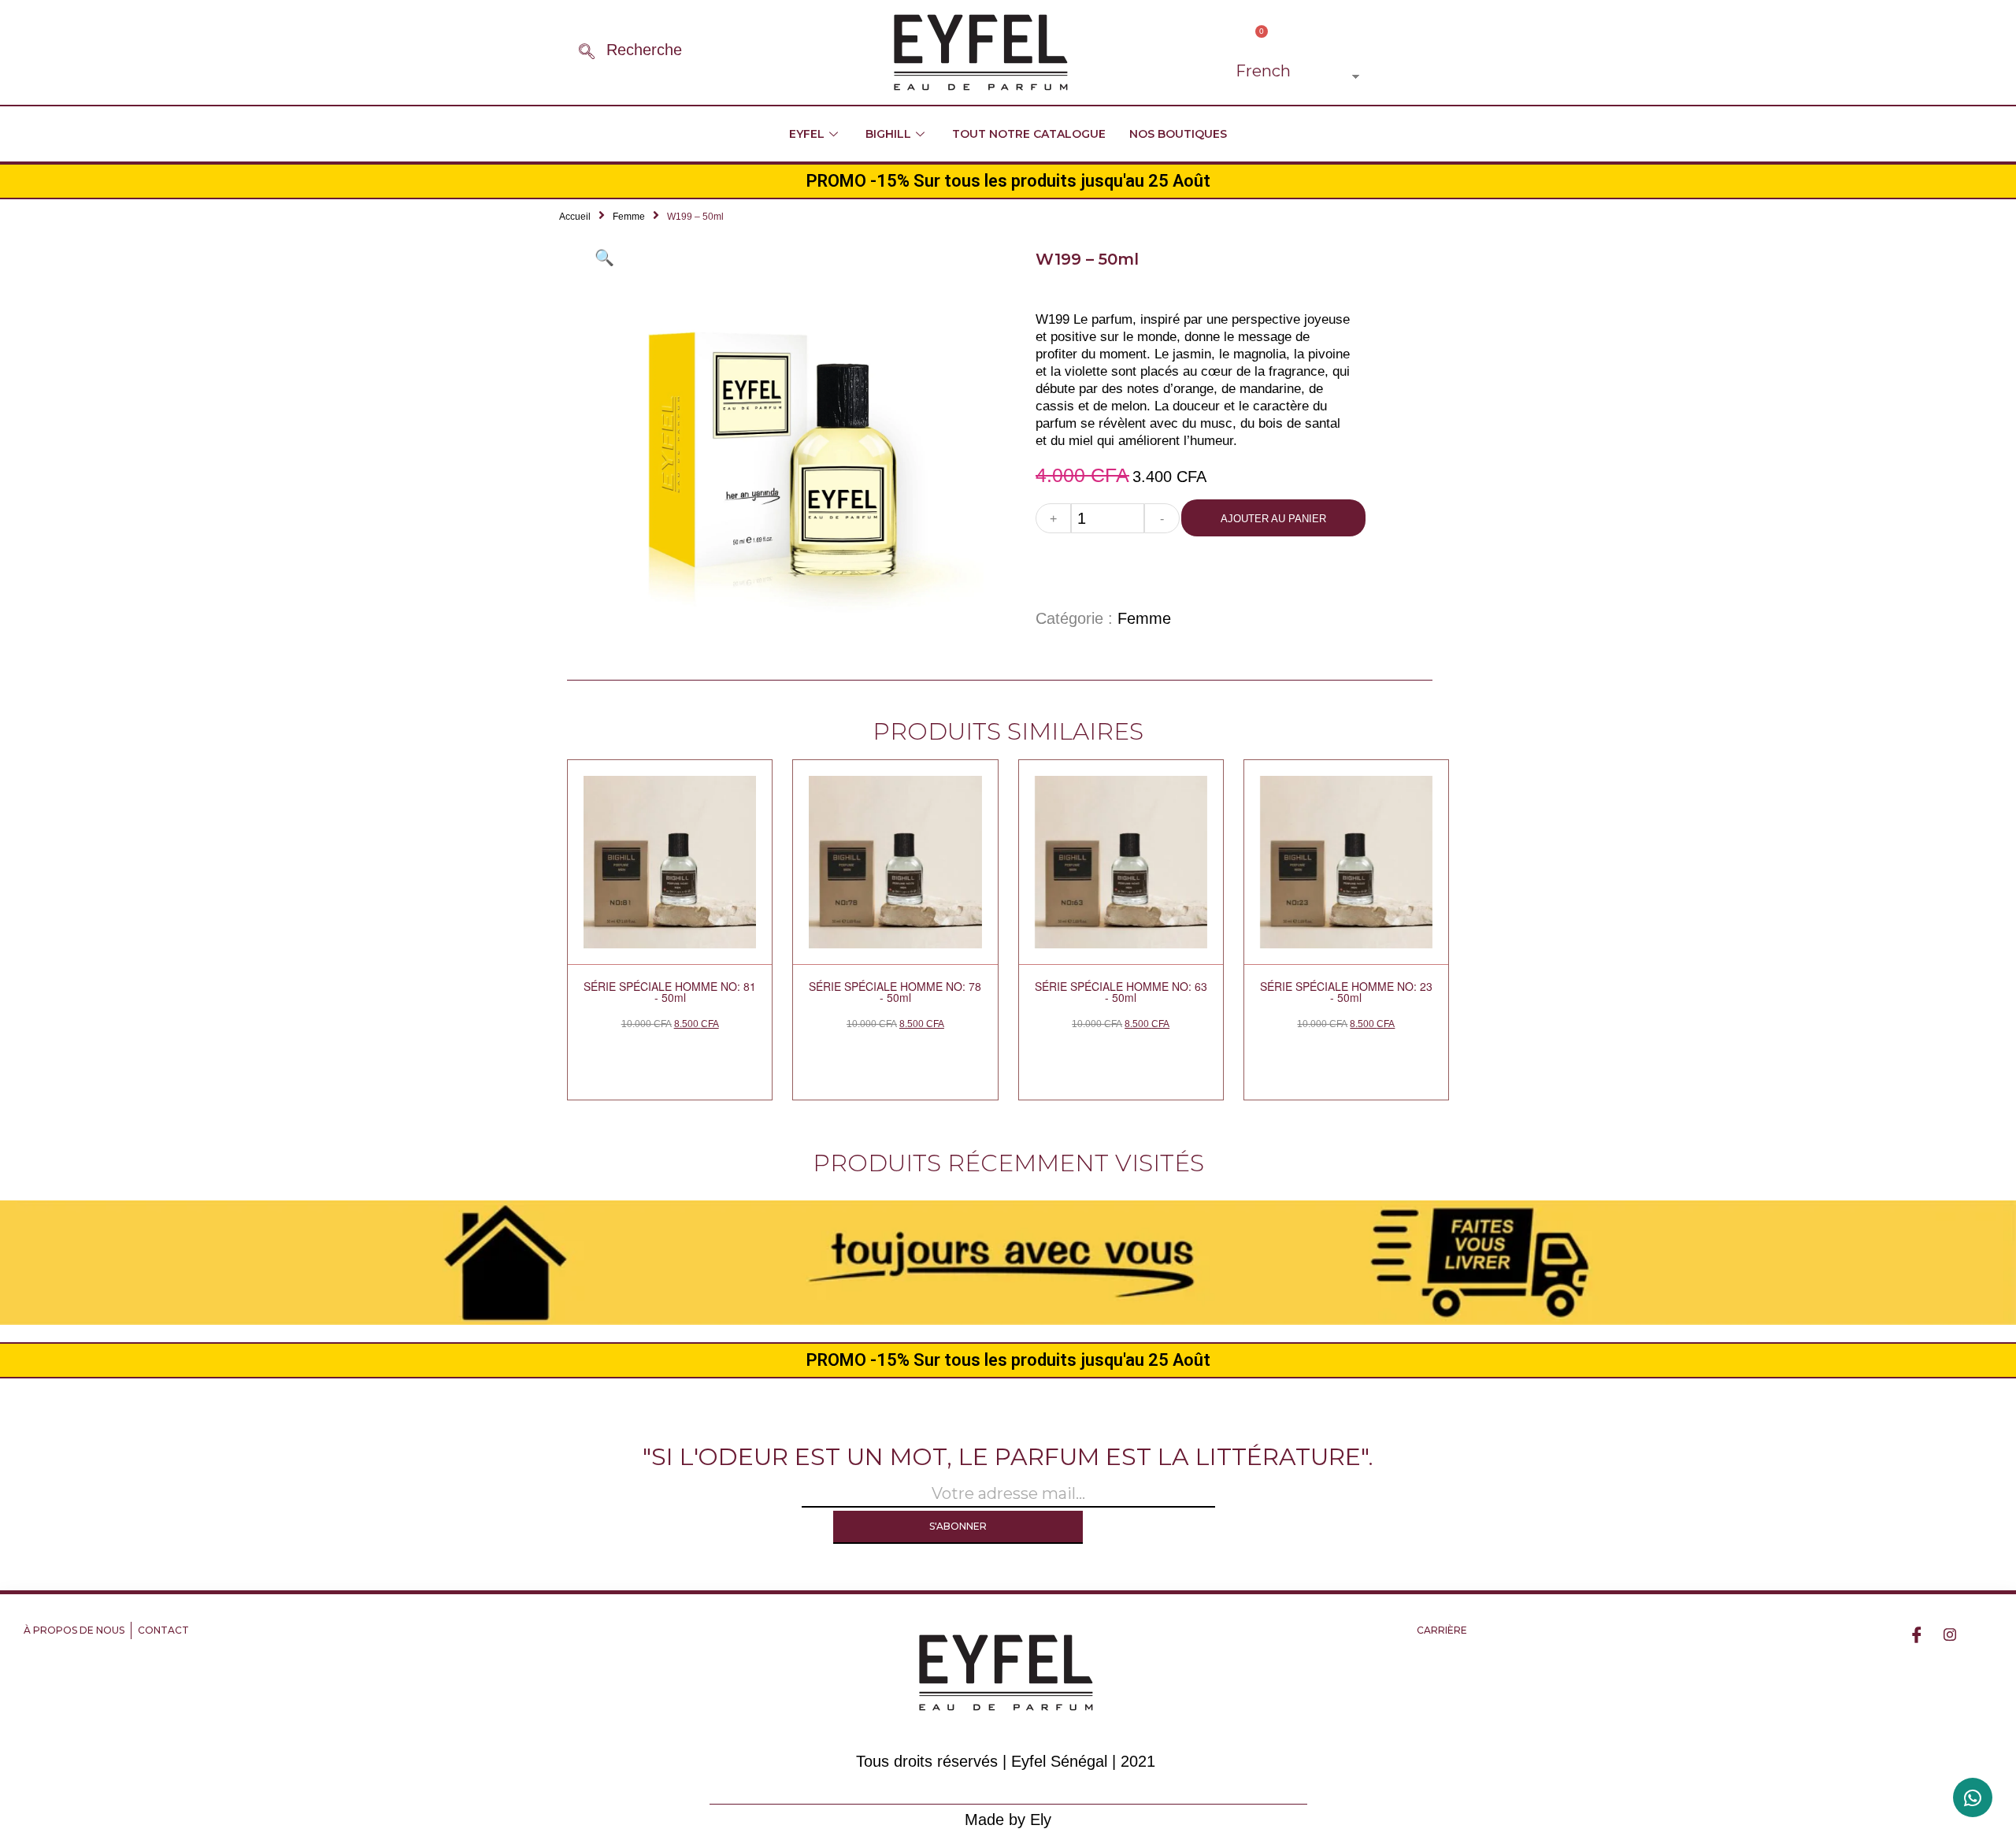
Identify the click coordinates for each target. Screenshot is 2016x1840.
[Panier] (1256, 39)
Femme (629, 217)
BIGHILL (888, 134)
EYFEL (807, 134)
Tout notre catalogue (1029, 134)
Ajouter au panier (1273, 519)
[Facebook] (1917, 1634)
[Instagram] (1950, 1634)
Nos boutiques (1178, 134)
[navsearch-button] (587, 53)
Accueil (575, 217)
